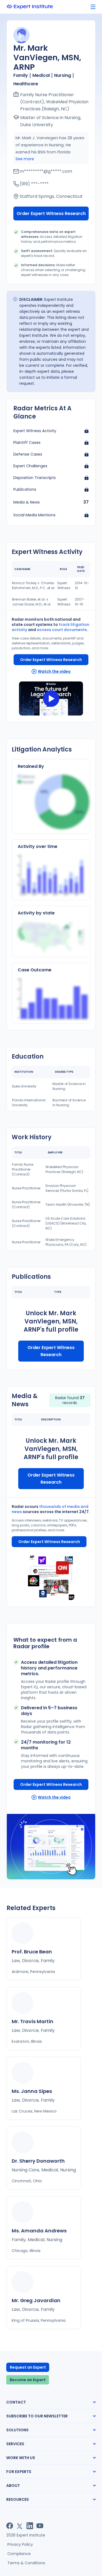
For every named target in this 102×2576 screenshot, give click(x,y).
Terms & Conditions (26, 2563)
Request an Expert (28, 2367)
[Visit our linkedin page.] (30, 2526)
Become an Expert (28, 2380)
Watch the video (54, 671)
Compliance (19, 2554)
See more (25, 159)
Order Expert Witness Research (51, 213)
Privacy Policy (20, 2544)
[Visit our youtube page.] (40, 2526)
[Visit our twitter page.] (20, 2526)
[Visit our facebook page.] (10, 2526)
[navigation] (93, 7)
